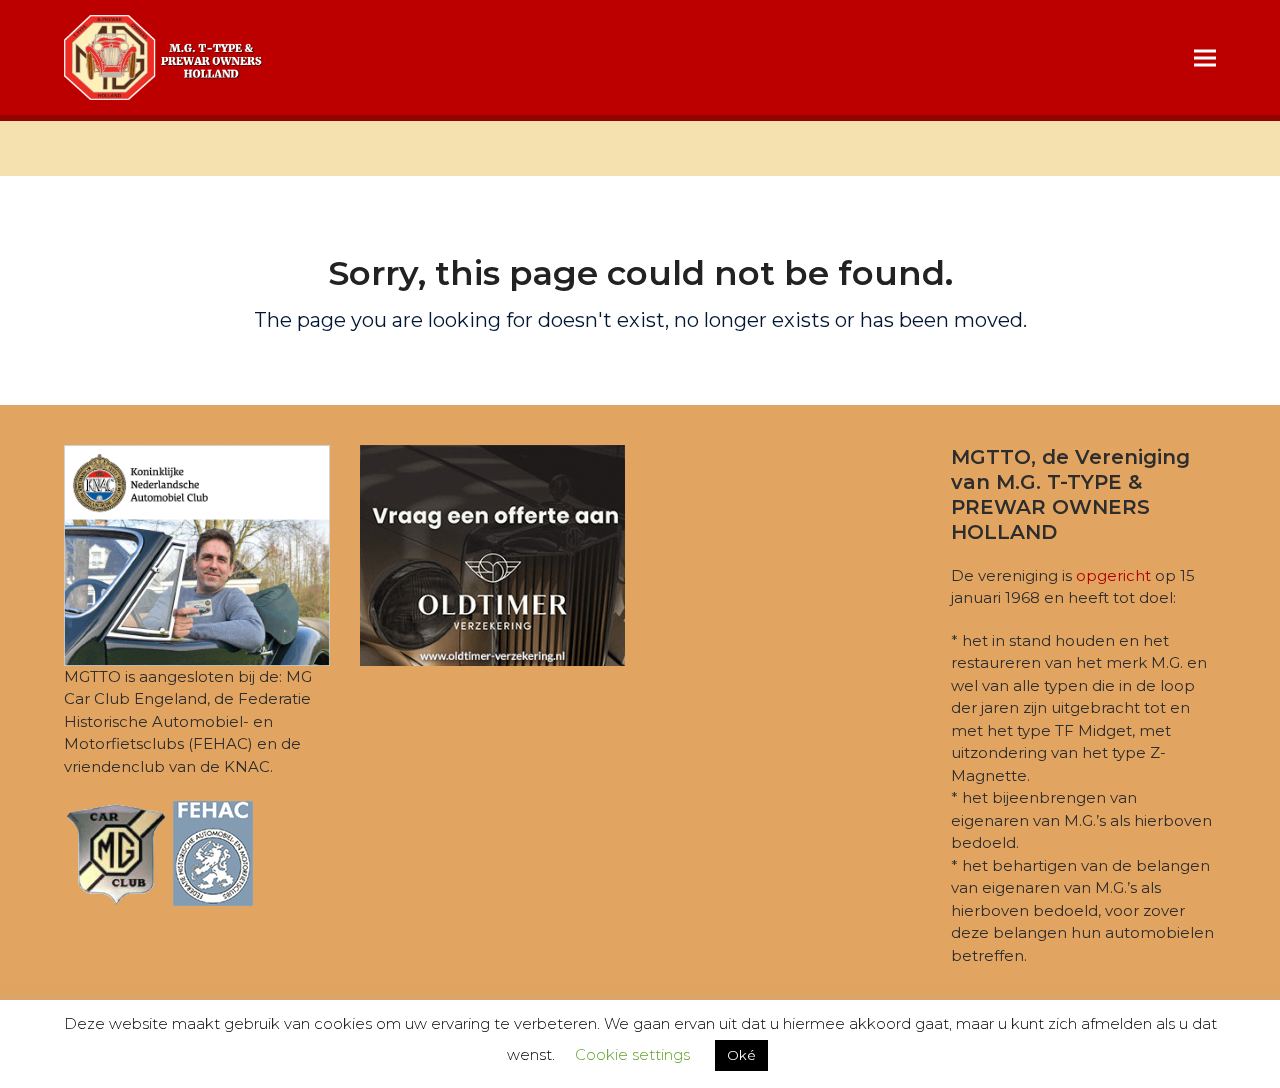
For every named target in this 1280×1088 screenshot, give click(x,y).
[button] (1205, 57)
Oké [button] (741, 1055)
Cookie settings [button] (632, 1054)
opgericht (1113, 575)
